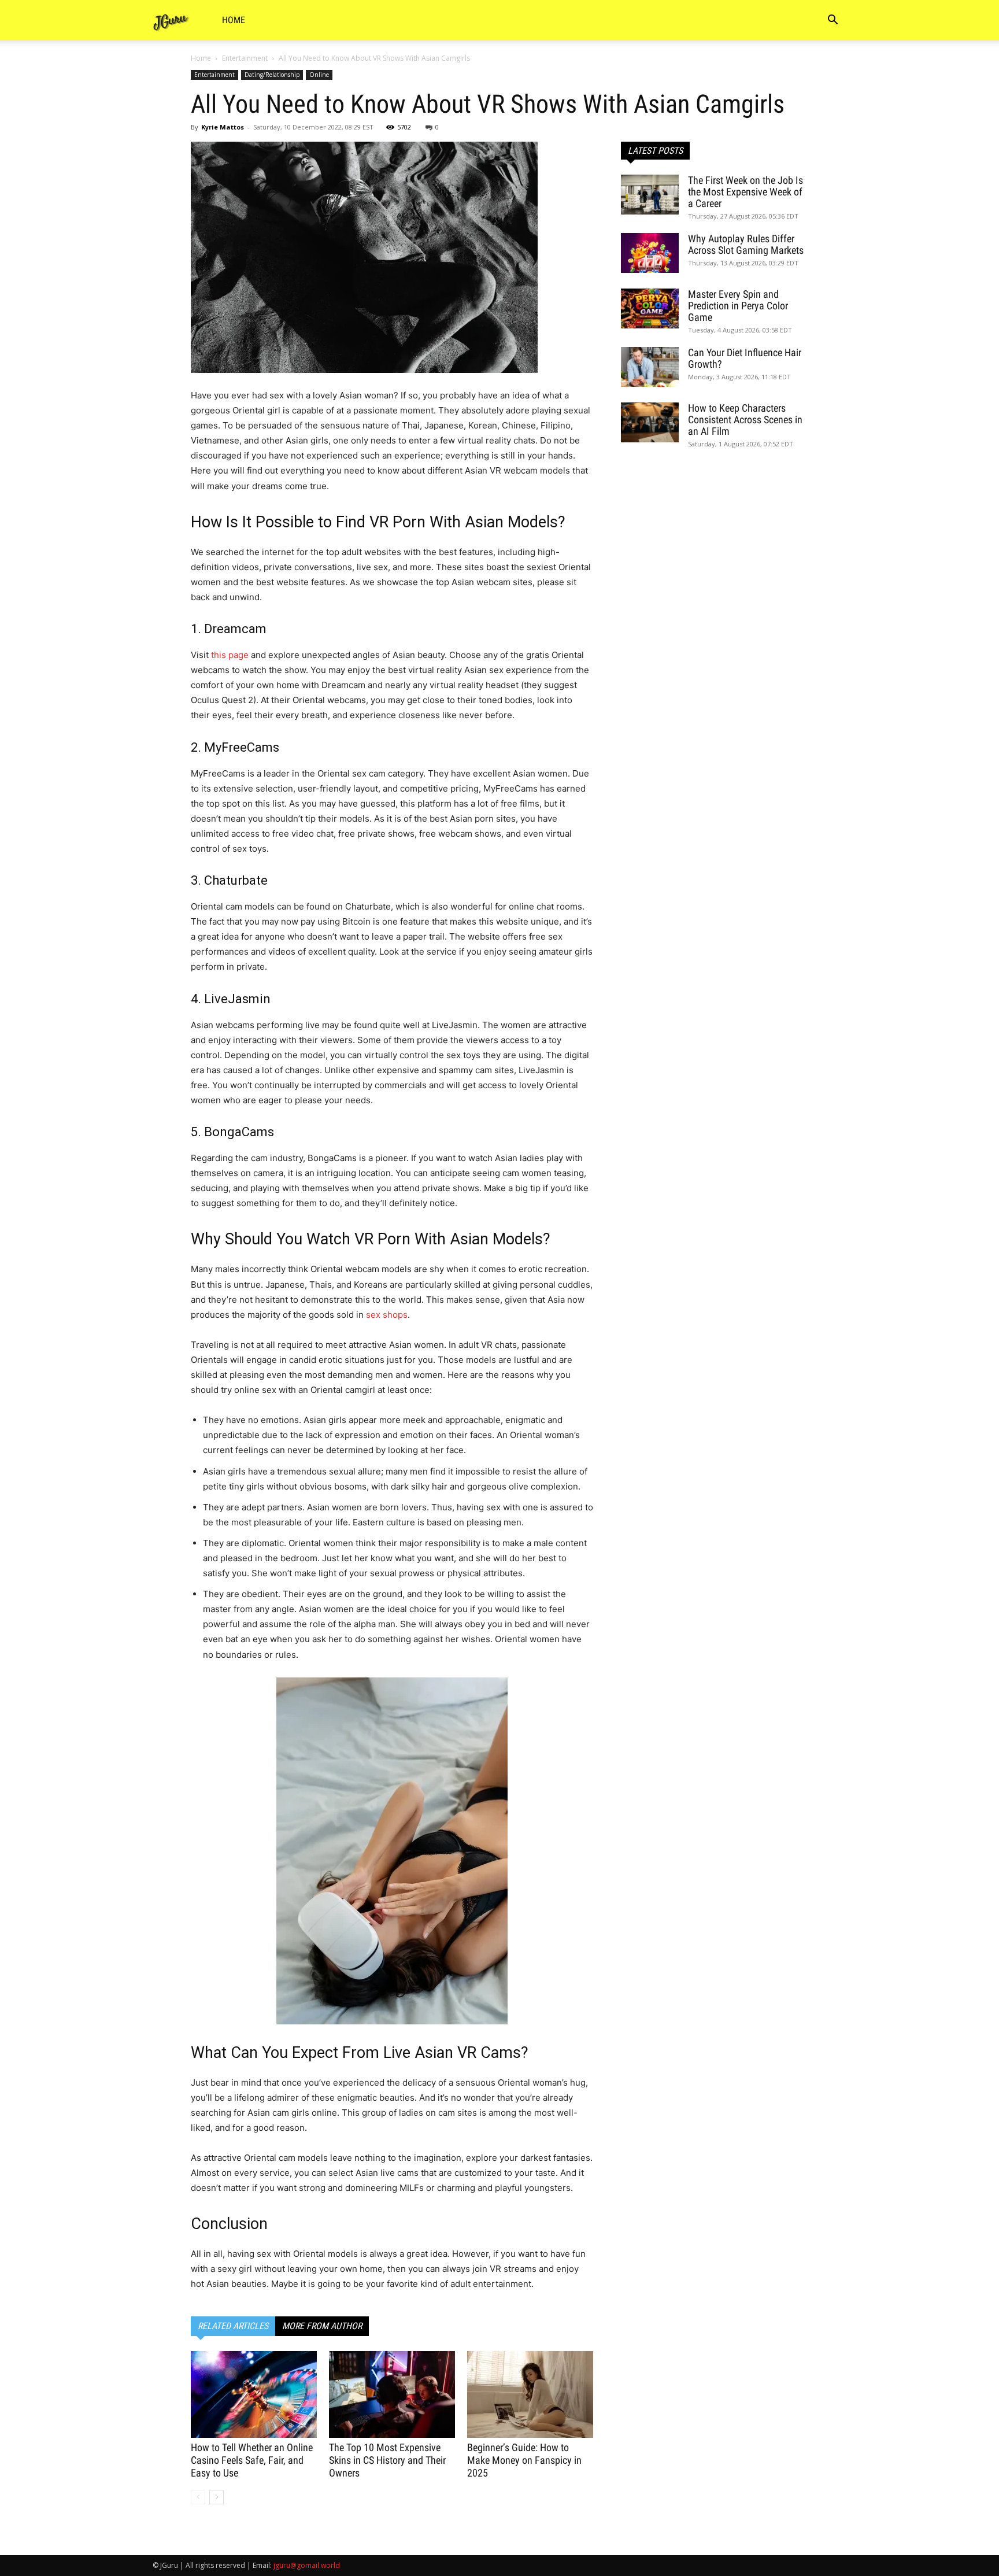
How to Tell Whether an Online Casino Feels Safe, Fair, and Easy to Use (252, 2460)
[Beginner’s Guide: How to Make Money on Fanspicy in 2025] (530, 2394)
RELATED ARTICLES (233, 2326)
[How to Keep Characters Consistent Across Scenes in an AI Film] (650, 422)
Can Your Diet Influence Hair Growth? (745, 358)
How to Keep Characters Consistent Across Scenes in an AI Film (745, 420)
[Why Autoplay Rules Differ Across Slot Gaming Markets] (650, 253)
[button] (832, 21)
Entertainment (245, 58)
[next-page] (217, 2497)
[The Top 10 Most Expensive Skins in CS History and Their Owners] (392, 2394)
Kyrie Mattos (223, 127)
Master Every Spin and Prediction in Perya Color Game (738, 306)
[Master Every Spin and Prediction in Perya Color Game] (650, 308)
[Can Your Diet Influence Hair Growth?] (650, 367)
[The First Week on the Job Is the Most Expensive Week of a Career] (650, 195)
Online (319, 75)
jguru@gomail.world (307, 2565)
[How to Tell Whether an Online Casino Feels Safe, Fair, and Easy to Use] (254, 2394)
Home (234, 20)
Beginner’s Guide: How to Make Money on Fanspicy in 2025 (524, 2460)
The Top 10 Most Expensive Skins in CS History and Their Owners (387, 2460)
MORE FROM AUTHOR (322, 2326)
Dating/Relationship (272, 75)
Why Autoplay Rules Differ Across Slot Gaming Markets (746, 244)
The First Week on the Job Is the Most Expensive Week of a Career (745, 192)
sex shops (387, 1315)
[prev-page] (198, 2497)
